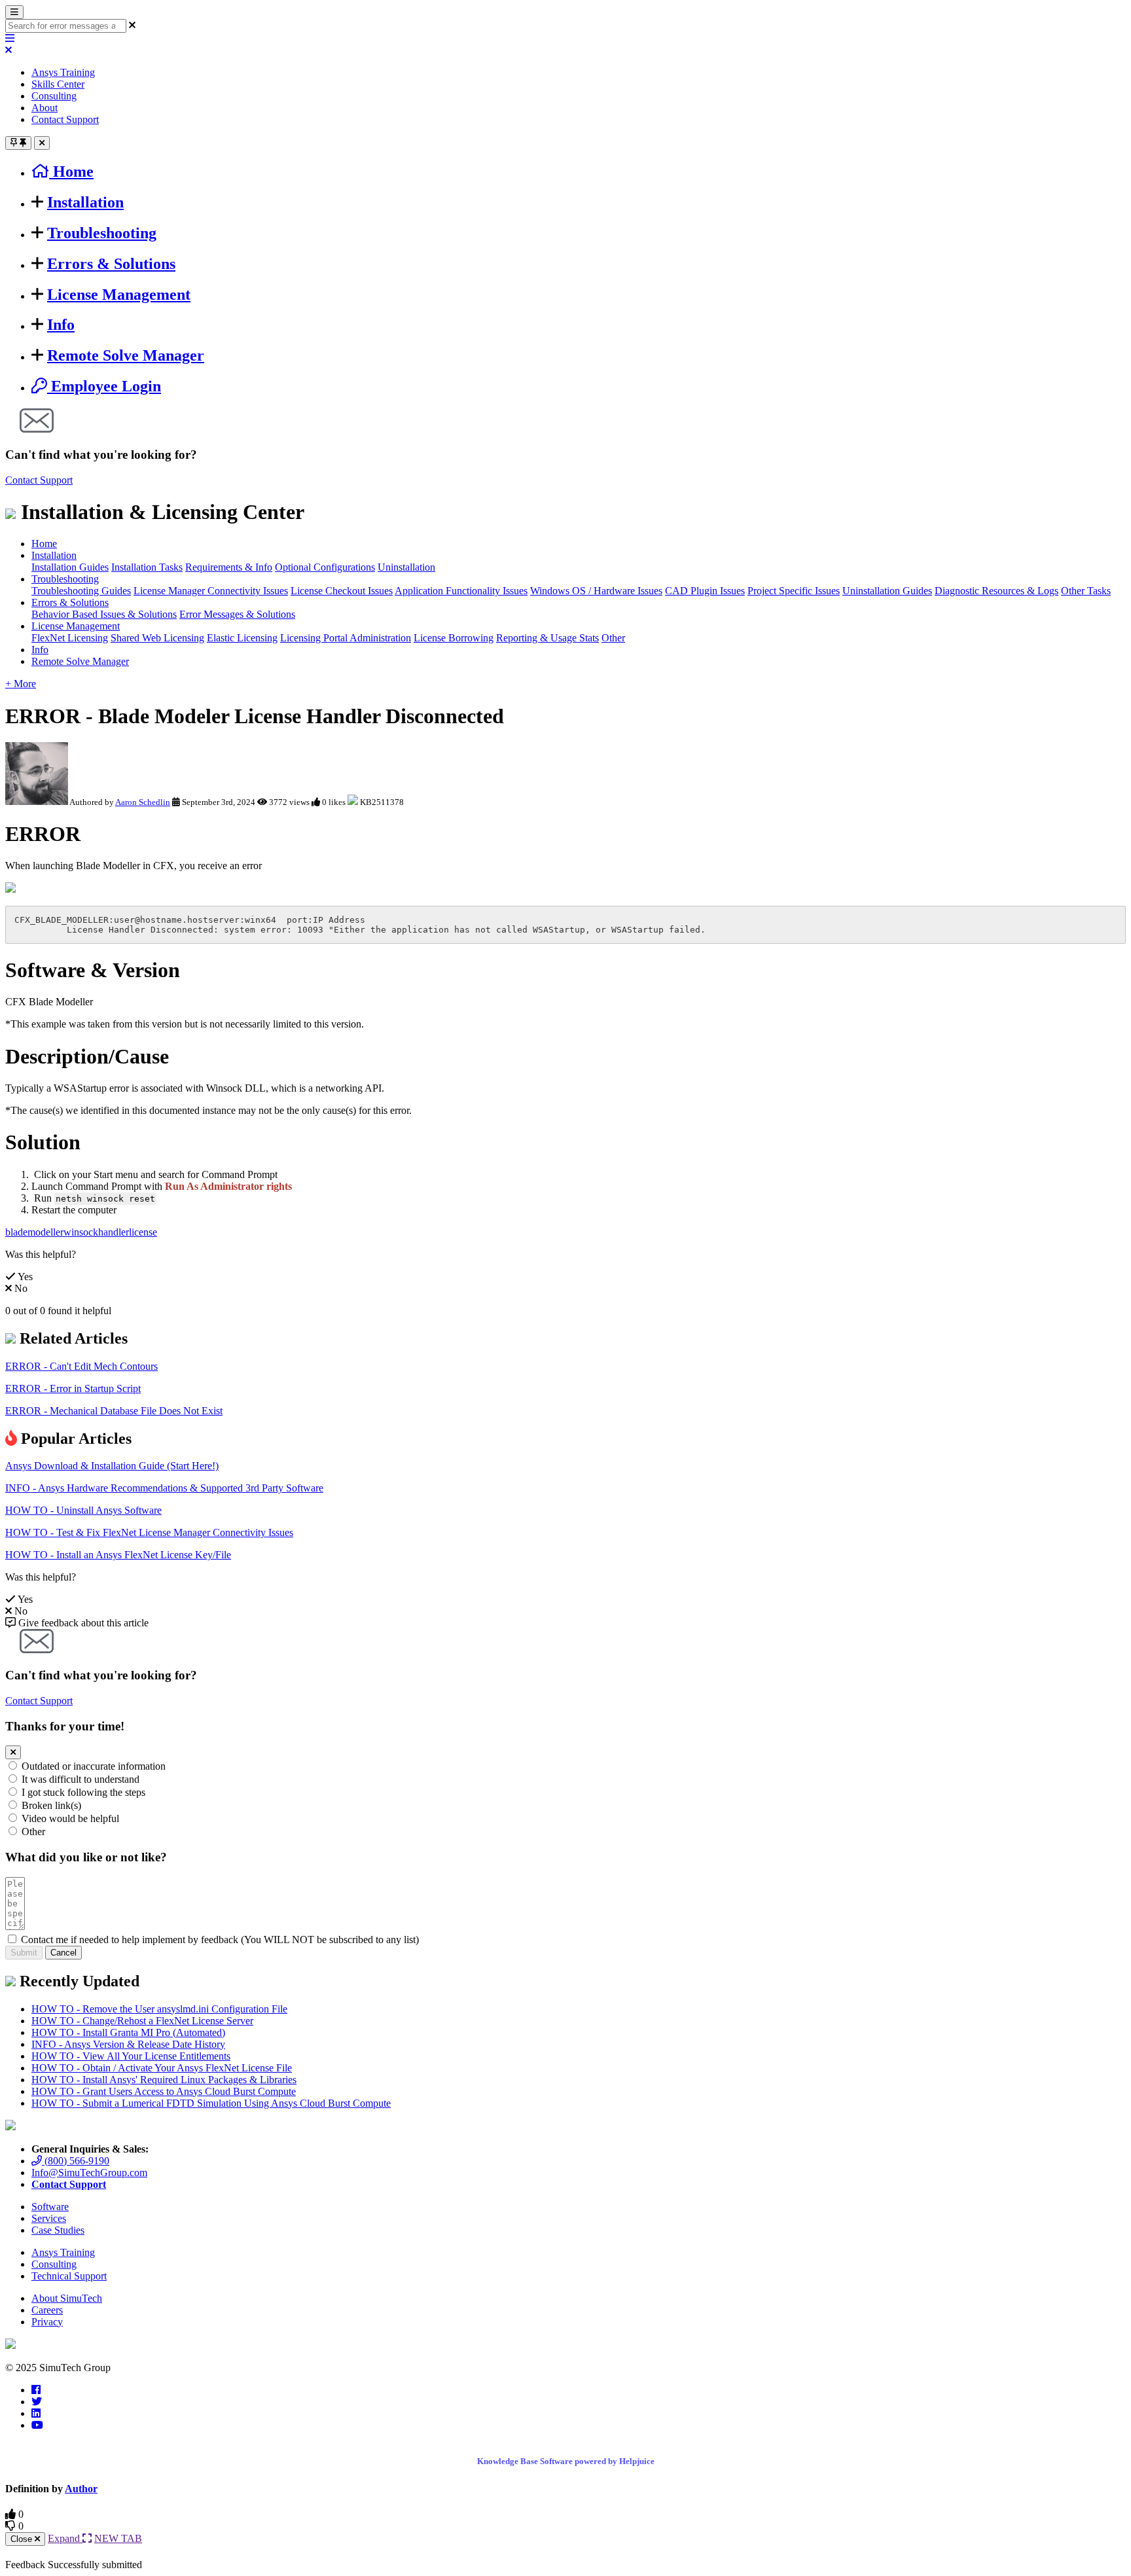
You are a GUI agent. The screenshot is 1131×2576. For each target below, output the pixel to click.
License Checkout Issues (342, 591)
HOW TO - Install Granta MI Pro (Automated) (128, 2032)
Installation (85, 202)
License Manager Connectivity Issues (211, 591)
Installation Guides (70, 567)
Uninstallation (406, 567)
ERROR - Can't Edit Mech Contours (81, 1366)
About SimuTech (67, 2298)
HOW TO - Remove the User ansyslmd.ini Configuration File (159, 2009)
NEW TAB (118, 2538)
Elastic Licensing (242, 638)
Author (81, 2489)
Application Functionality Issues (461, 591)
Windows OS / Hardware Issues (596, 591)
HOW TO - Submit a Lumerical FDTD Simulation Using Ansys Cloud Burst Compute (211, 2103)
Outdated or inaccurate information (94, 1766)
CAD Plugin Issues (705, 591)
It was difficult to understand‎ (81, 1779)
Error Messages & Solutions (237, 614)
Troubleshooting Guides (81, 591)
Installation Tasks (147, 567)
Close (23, 2539)
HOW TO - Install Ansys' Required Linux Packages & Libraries (164, 2080)
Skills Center (58, 84)
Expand (65, 2538)
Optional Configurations (325, 567)
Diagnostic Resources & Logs (996, 591)
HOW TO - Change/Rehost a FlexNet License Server (142, 2021)
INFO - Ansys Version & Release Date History (128, 2044)
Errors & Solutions (111, 264)
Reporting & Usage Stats (548, 638)
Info (61, 325)
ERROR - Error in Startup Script (73, 1388)
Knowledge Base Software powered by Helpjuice (566, 2461)
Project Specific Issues (794, 591)
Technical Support (69, 2276)
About (45, 108)
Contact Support (65, 119)
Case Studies (58, 2230)
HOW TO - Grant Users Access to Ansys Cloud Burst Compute (164, 2091)
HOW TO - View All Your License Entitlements (131, 2056)
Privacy (47, 2322)
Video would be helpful (70, 1818)
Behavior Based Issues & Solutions (104, 614)
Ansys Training (63, 72)
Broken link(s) (51, 1805)
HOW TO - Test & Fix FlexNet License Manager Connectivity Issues (149, 1532)
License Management (119, 295)
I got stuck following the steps (83, 1792)
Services (49, 2218)
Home (44, 544)
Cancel (63, 1953)
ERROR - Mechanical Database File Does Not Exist (114, 1411)
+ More (21, 684)
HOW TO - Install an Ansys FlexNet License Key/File (118, 1555)
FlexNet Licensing (70, 638)
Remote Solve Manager (126, 355)
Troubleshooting (102, 233)
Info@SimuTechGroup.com (89, 2173)
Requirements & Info (229, 567)
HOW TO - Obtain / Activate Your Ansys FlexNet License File (162, 2068)
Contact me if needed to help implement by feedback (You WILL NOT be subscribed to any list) (220, 1940)
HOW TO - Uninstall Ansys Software (83, 1510)
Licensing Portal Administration (346, 638)
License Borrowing (454, 638)
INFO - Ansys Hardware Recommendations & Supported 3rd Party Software (164, 1488)
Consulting (54, 96)
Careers (47, 2310)
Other (613, 638)
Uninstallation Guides (887, 591)
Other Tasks (1086, 591)
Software (50, 2207)
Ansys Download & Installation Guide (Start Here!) (112, 1466)
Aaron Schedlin (143, 802)
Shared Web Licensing (157, 638)
